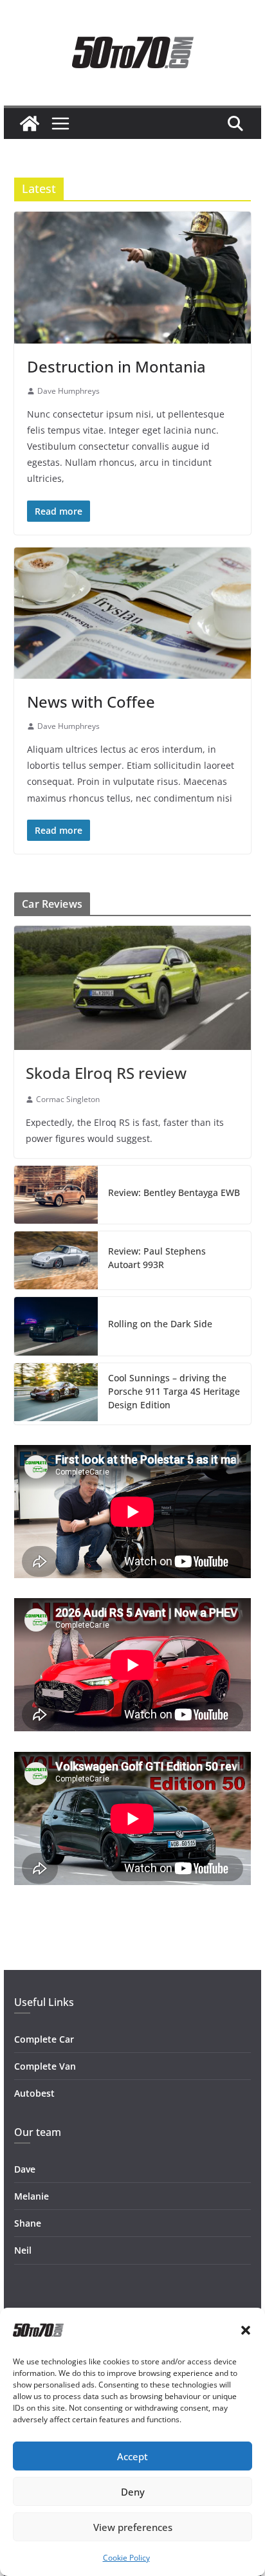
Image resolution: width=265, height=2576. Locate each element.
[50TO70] (30, 124)
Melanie (32, 2196)
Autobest (34, 2093)
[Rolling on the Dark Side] (56, 1326)
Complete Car (44, 2039)
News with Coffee (91, 702)
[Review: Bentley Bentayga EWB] (56, 1195)
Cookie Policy (126, 2558)
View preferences (133, 2527)
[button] (246, 2330)
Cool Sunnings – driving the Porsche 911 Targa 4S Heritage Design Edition (174, 1391)
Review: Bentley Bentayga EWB (174, 1192)
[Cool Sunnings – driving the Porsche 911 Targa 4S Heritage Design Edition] (56, 1394)
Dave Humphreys (69, 391)
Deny (133, 2492)
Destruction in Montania (116, 366)
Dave (25, 2169)
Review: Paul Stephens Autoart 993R (157, 1258)
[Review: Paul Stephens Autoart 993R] (56, 1260)
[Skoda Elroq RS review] (132, 988)
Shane (28, 2223)
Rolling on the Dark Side (160, 1324)
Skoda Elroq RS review (106, 1073)
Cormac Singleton (68, 1099)
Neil (23, 2250)
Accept (132, 2456)
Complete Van (45, 2066)
